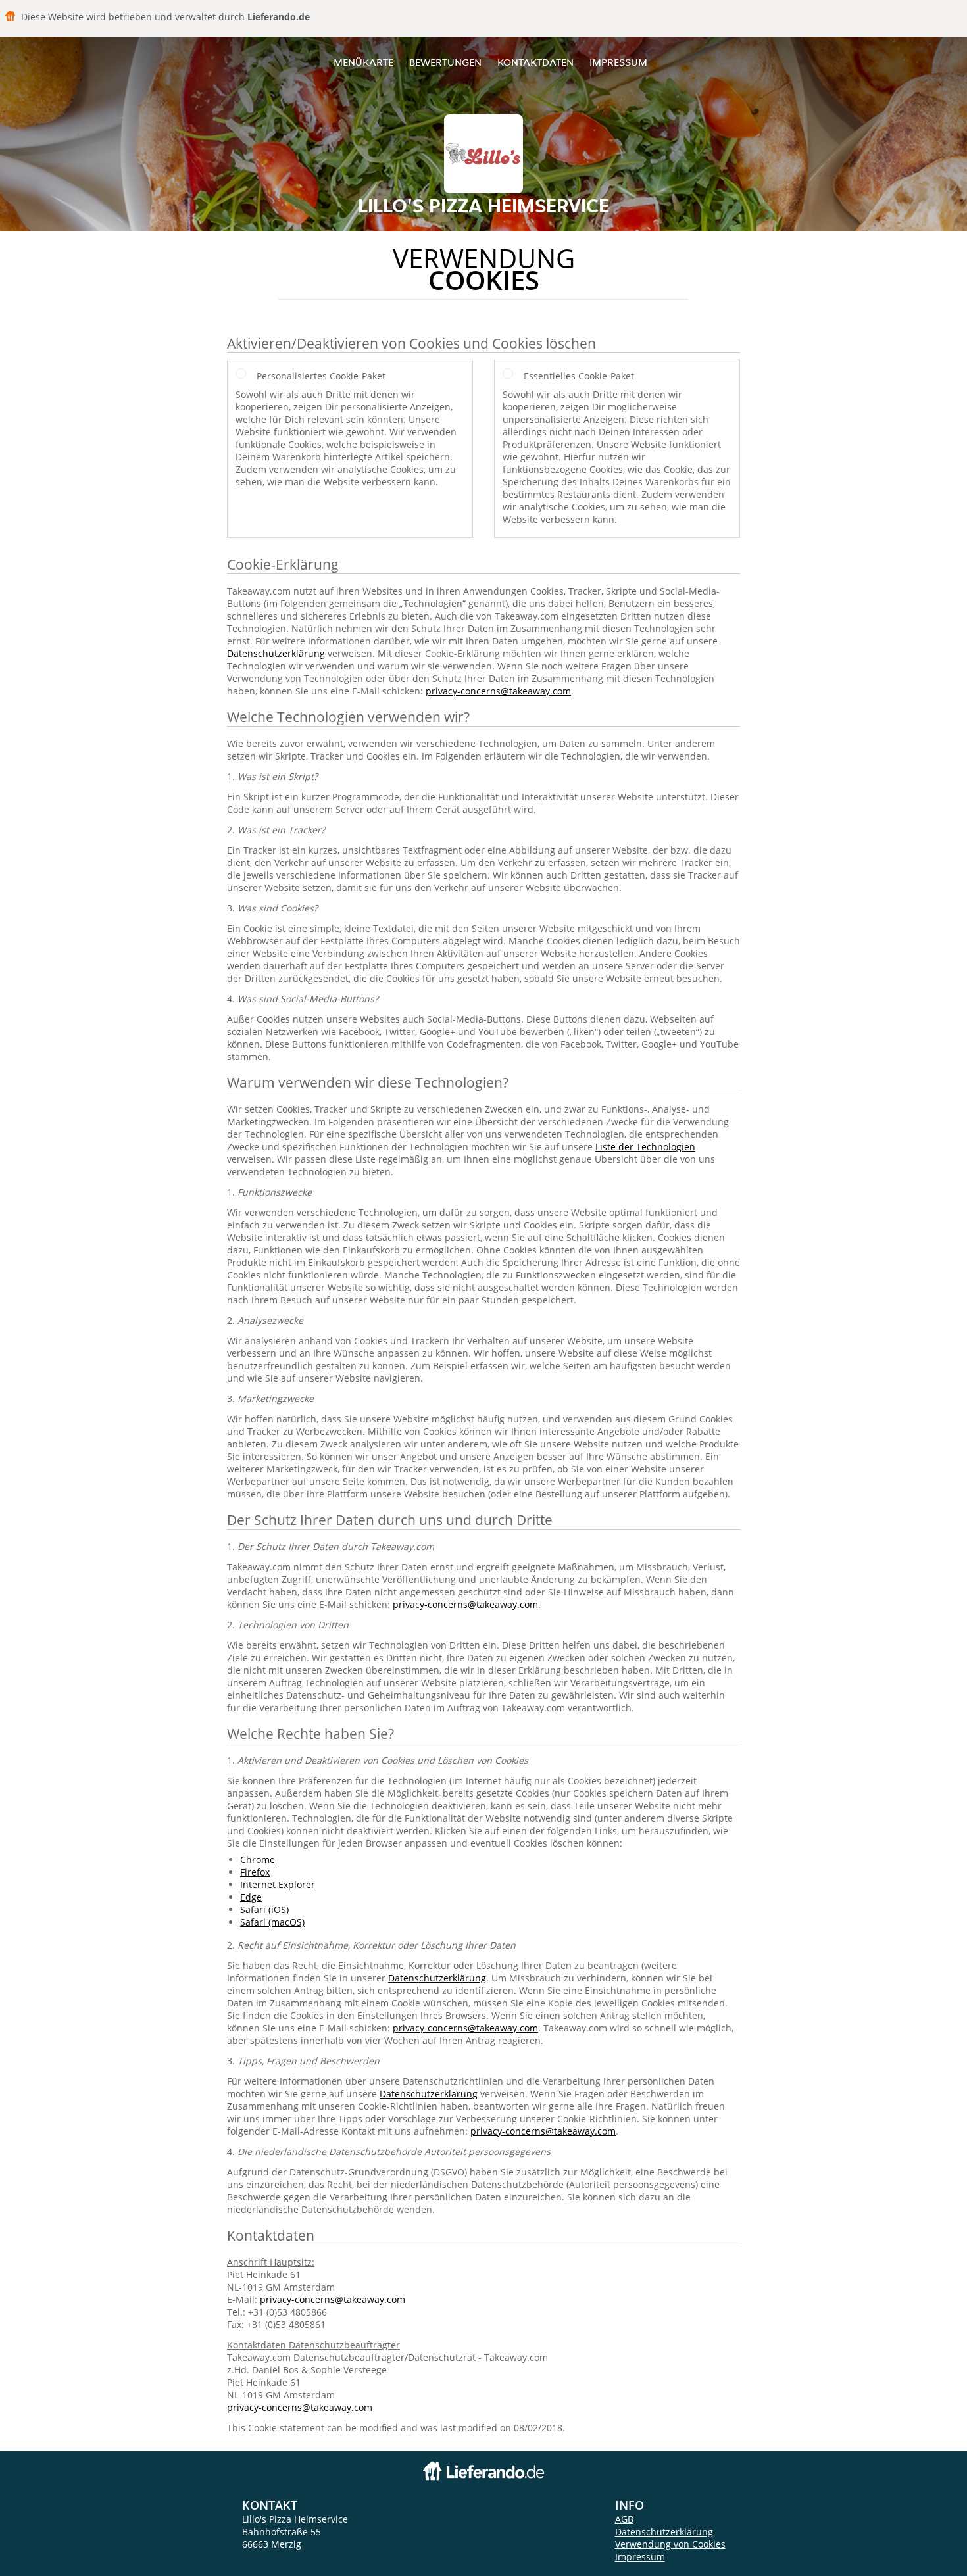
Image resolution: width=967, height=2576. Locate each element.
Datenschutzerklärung (276, 653)
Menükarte (363, 62)
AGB (624, 2519)
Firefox (255, 1872)
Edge (251, 1897)
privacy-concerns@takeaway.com (498, 691)
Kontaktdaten (535, 62)
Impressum (618, 62)
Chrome (258, 1859)
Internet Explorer (278, 1884)
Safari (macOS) (272, 1922)
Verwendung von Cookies (670, 2544)
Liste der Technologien (645, 1147)
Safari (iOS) (264, 1909)
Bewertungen (445, 62)
